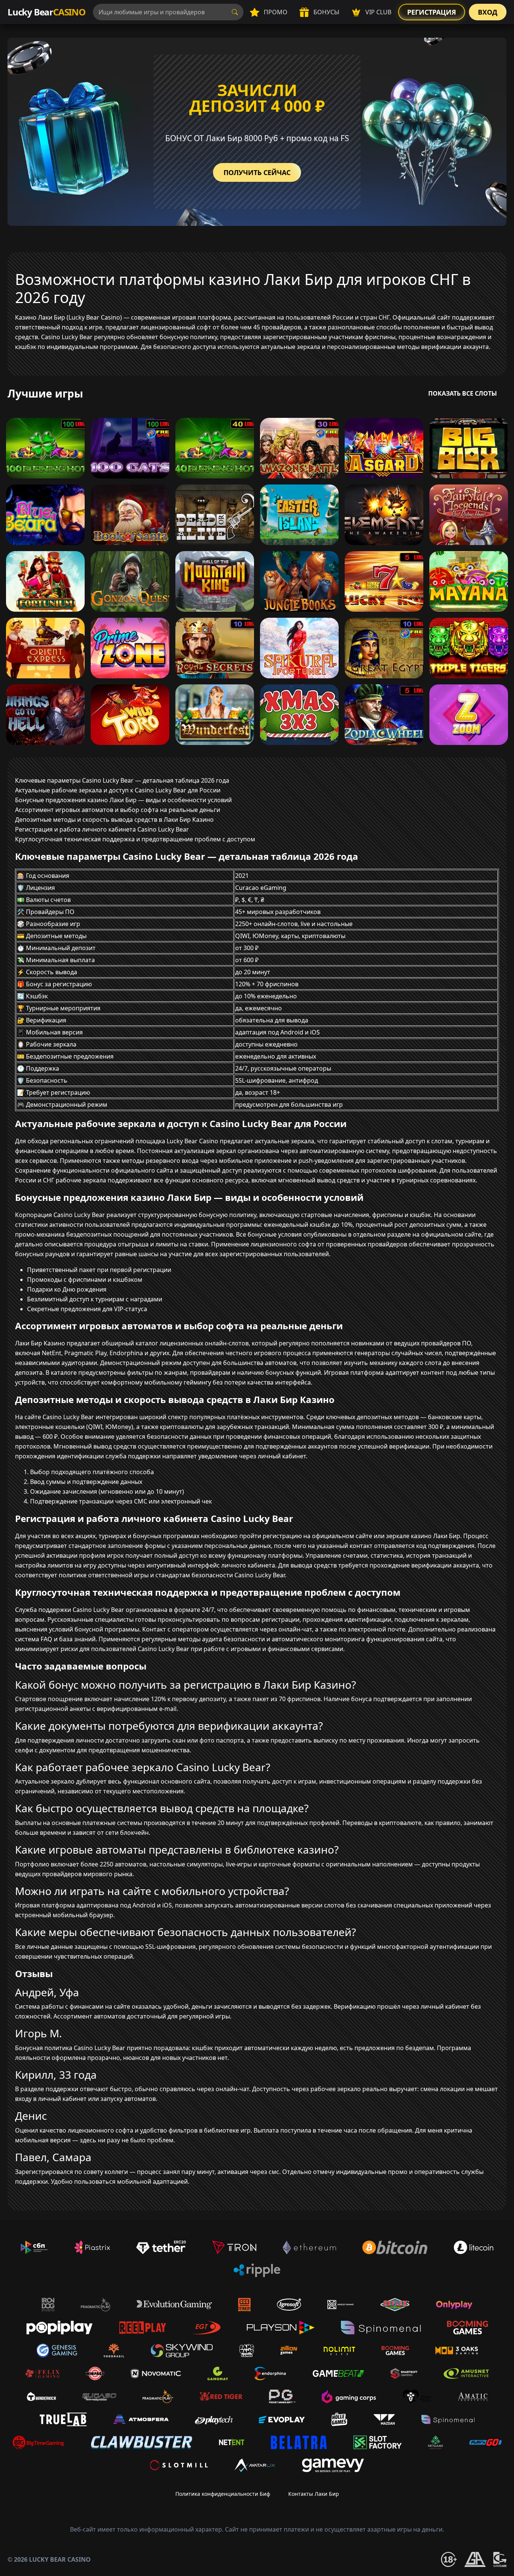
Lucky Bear (46, 12)
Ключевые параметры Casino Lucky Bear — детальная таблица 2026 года (122, 780)
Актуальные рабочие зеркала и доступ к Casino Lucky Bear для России (118, 790)
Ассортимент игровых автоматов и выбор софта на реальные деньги (118, 810)
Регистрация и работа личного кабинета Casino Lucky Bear (102, 829)
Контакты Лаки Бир (314, 2494)
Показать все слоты (463, 393)
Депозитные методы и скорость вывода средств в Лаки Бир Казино (114, 820)
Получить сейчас (257, 172)
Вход (488, 12)
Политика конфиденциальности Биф (223, 2494)
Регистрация (432, 12)
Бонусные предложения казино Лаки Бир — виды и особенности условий (123, 800)
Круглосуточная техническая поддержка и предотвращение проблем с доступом (135, 839)
